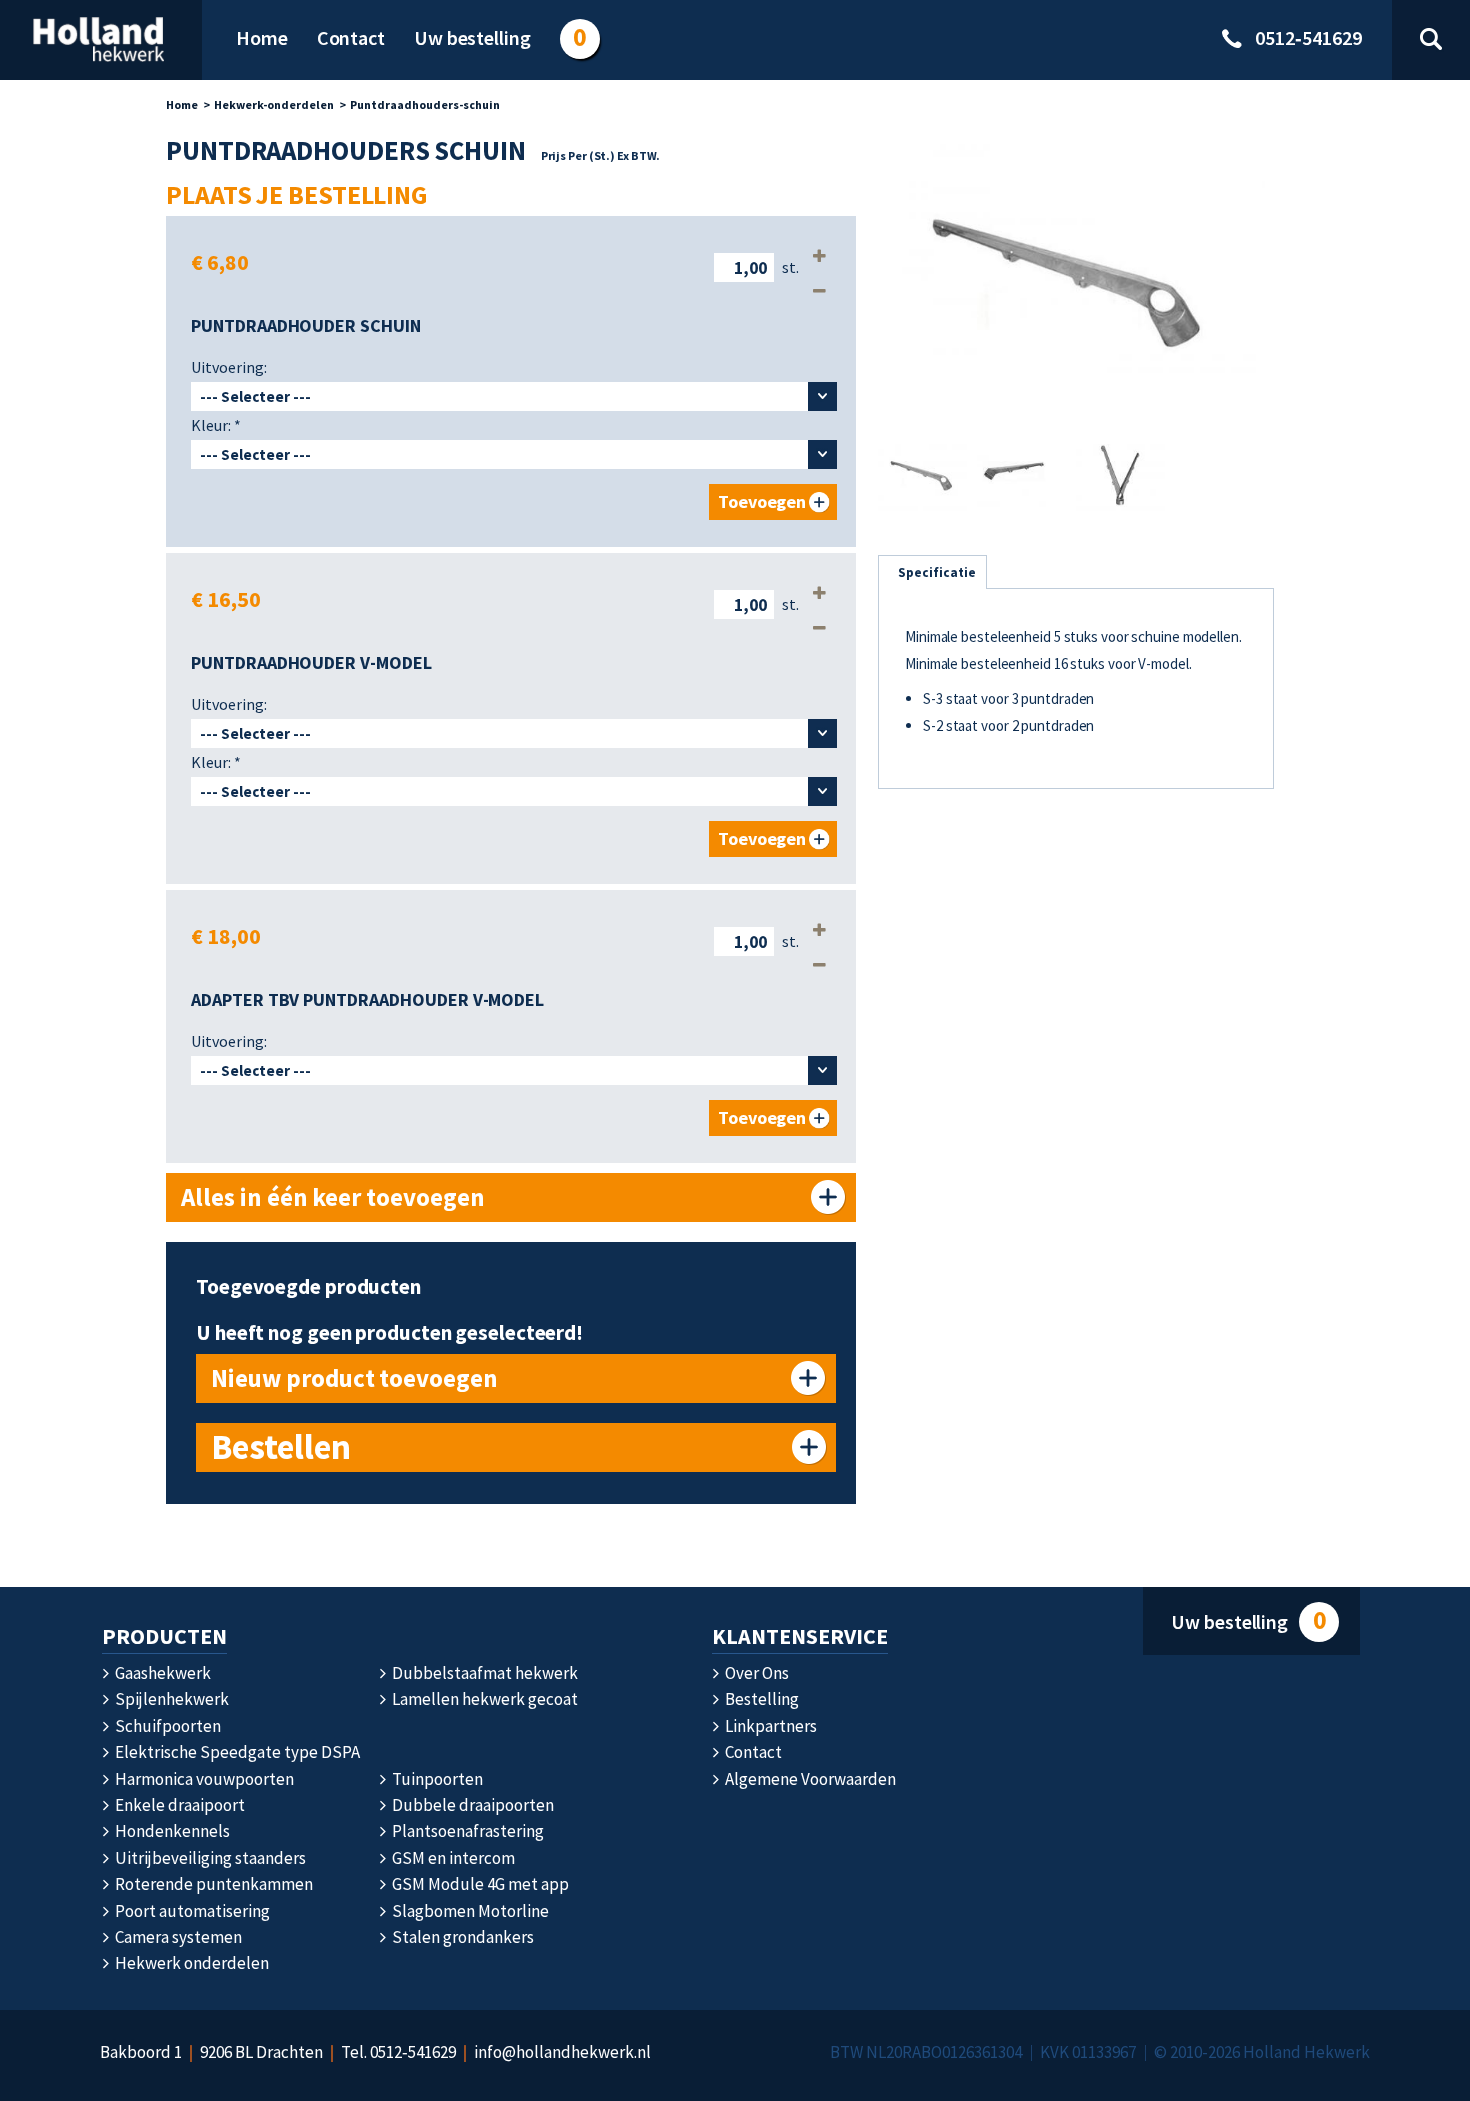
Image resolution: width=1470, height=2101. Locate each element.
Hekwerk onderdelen (190, 1963)
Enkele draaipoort (178, 1805)
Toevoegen (762, 501)
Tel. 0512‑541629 (398, 2052)
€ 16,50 (226, 599)
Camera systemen (177, 1937)
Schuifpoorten (166, 1726)
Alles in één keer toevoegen (333, 1197)
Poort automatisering (191, 1911)
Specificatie (937, 572)
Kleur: (216, 425)
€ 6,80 (220, 262)
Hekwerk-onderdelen (274, 104)
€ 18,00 (226, 936)
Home (182, 104)
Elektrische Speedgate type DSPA (236, 1752)
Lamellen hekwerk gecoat (483, 1699)
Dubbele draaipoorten (471, 1805)
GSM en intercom (452, 1858)
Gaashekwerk (161, 1673)
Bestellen (281, 1447)
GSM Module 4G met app (479, 1884)
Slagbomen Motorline (469, 1911)
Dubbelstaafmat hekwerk (483, 1673)
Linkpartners (769, 1726)
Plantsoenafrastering (466, 1831)
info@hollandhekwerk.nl (562, 2052)
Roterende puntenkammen (212, 1884)
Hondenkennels (171, 1831)
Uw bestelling (1248, 1620)
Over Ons (755, 1673)
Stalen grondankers (461, 1937)
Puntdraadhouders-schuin (425, 104)
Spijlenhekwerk (170, 1699)
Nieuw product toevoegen (354, 1378)
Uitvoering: (229, 367)
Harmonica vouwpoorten (203, 1779)
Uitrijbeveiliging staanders (209, 1858)
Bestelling (760, 1699)
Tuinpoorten (436, 1779)
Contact (752, 1752)
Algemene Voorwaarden (809, 1779)
